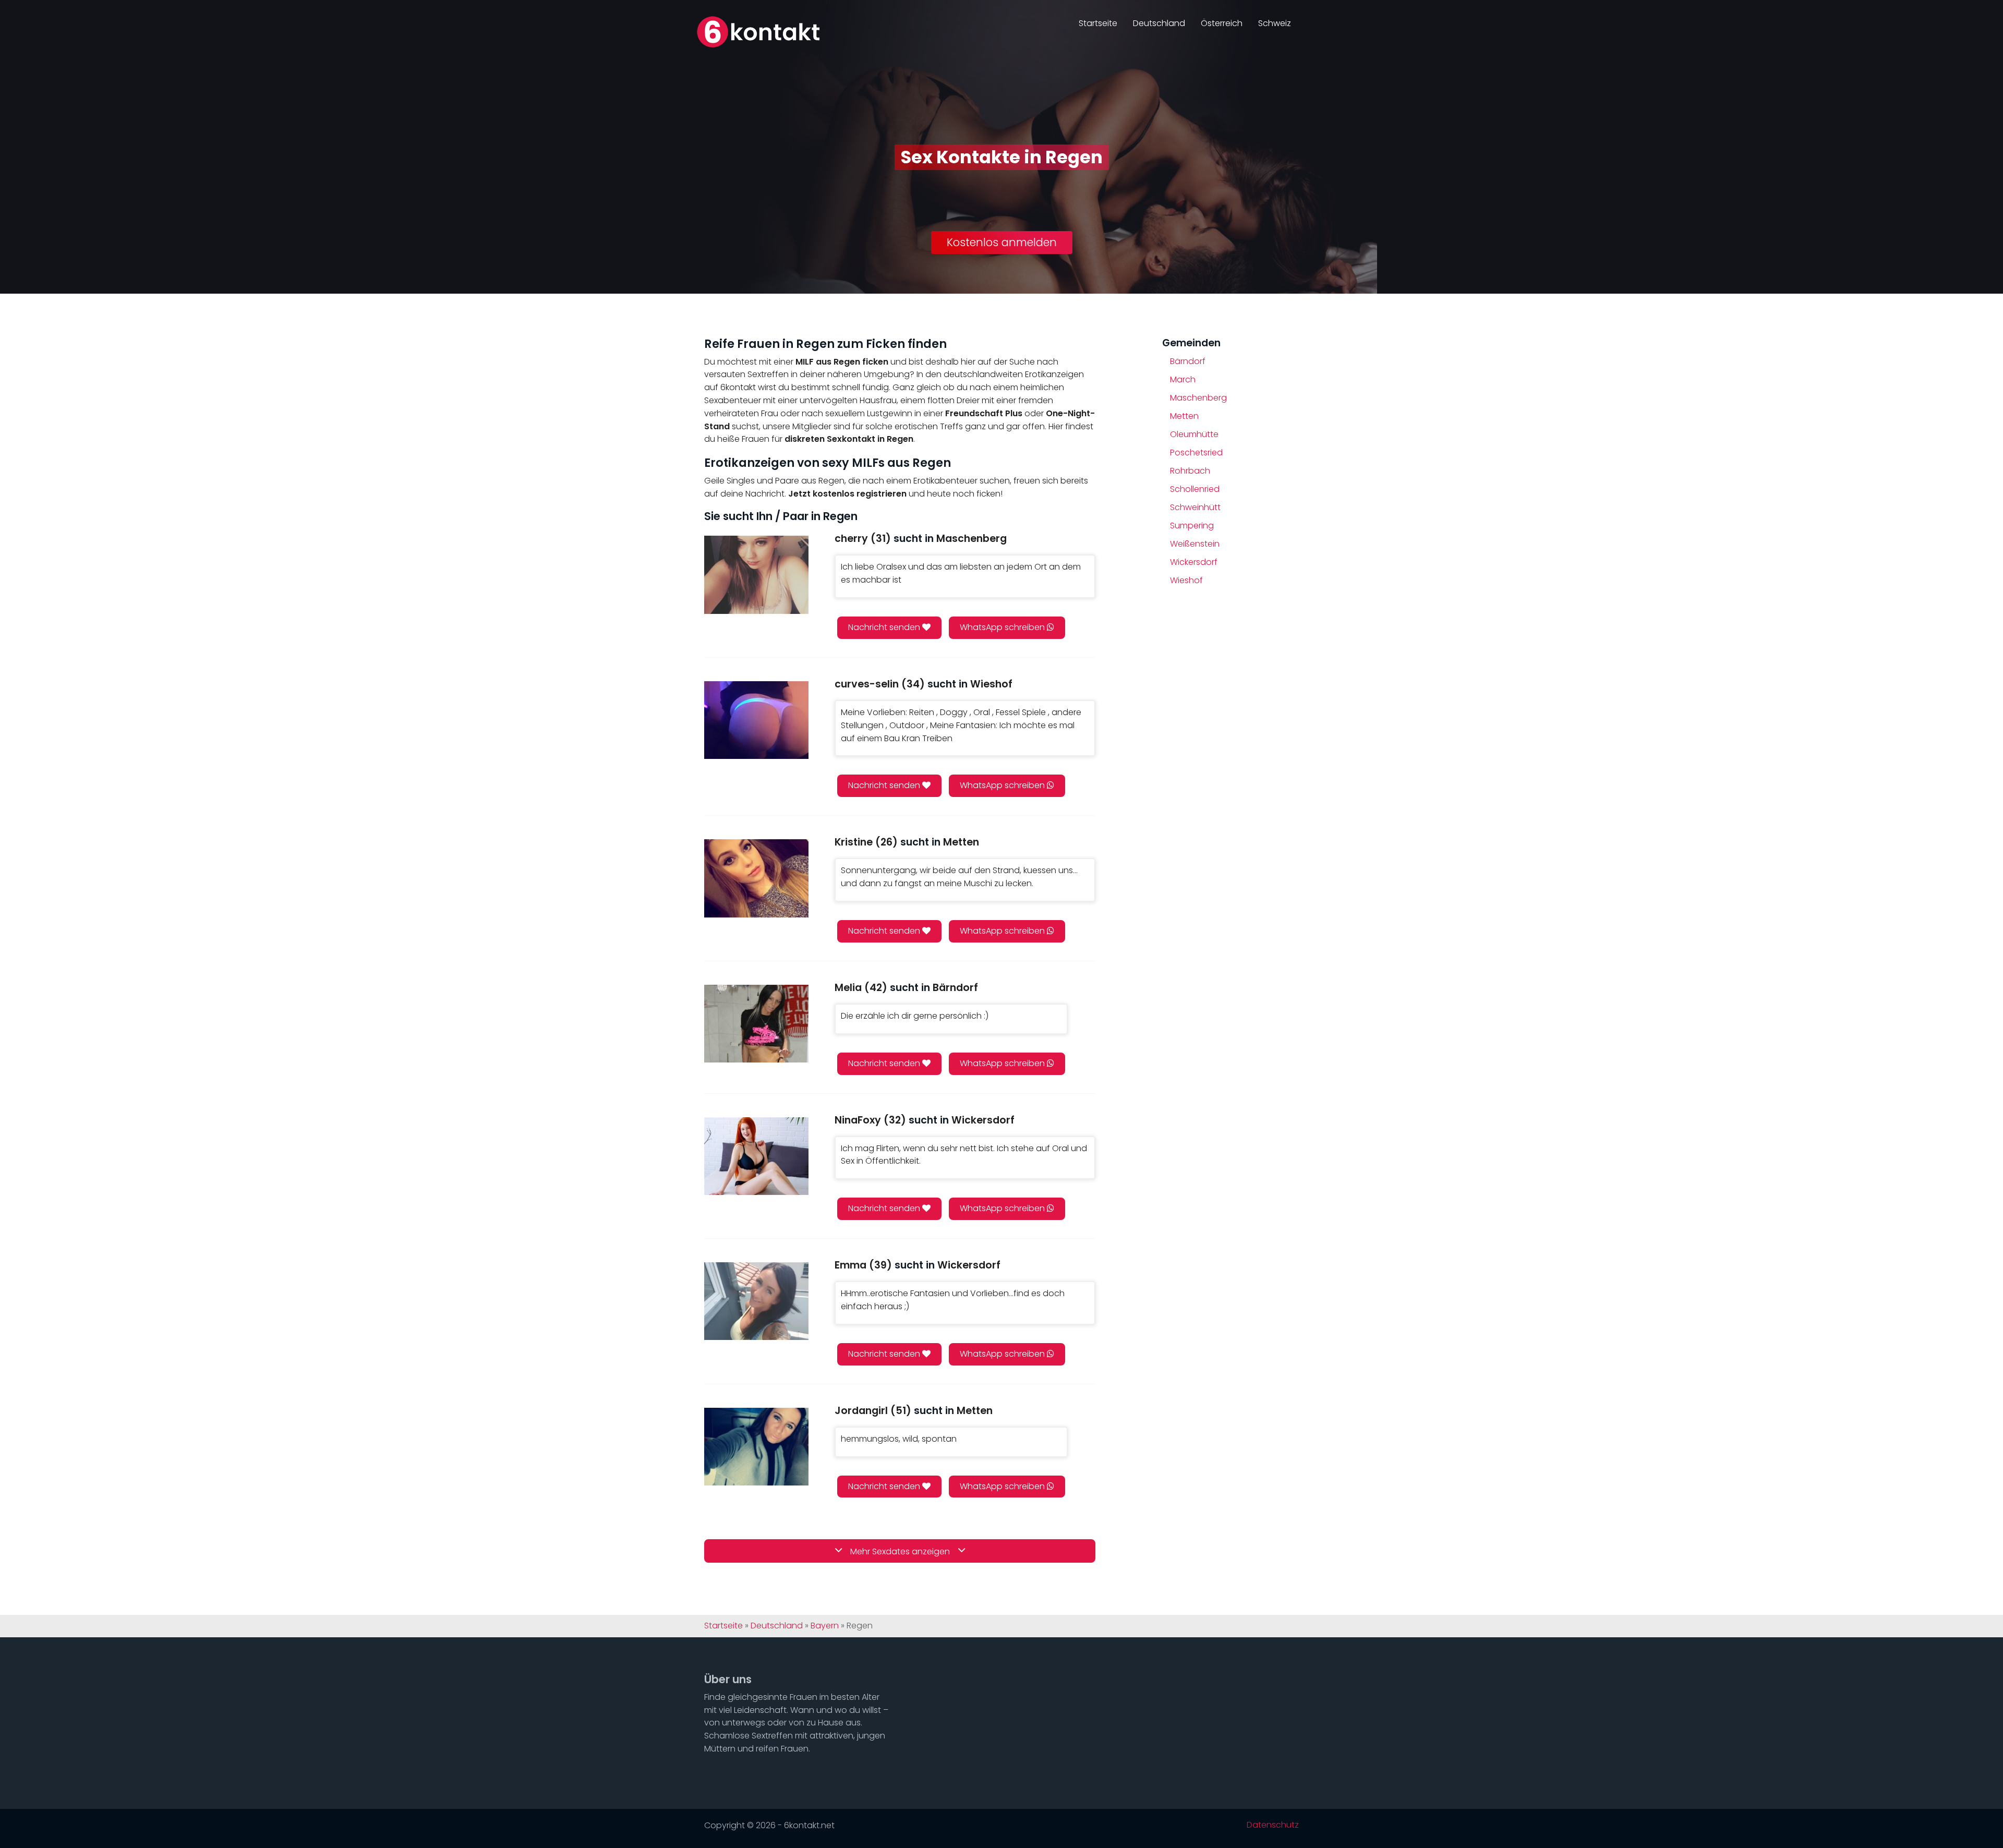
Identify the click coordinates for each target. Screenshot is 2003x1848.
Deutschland (1159, 23)
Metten (1184, 416)
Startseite (1098, 23)
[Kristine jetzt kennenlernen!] (756, 878)
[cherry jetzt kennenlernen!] (756, 575)
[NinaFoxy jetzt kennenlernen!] (756, 1156)
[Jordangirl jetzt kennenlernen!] (756, 1447)
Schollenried (1195, 489)
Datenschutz (1273, 1825)
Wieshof (1186, 580)
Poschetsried (1196, 452)
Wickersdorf (1194, 562)
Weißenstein (1195, 544)
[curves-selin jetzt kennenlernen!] (756, 720)
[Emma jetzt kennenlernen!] (756, 1301)
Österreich (1222, 23)
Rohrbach (1190, 471)
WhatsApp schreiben (1003, 627)
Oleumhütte (1194, 434)
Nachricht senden (885, 627)
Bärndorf (1188, 361)
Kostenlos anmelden (1002, 242)
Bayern (825, 1626)
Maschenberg (1198, 398)
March (1183, 379)
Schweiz (1275, 23)
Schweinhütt (1195, 507)
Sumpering (1192, 526)
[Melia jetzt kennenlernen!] (756, 1024)
